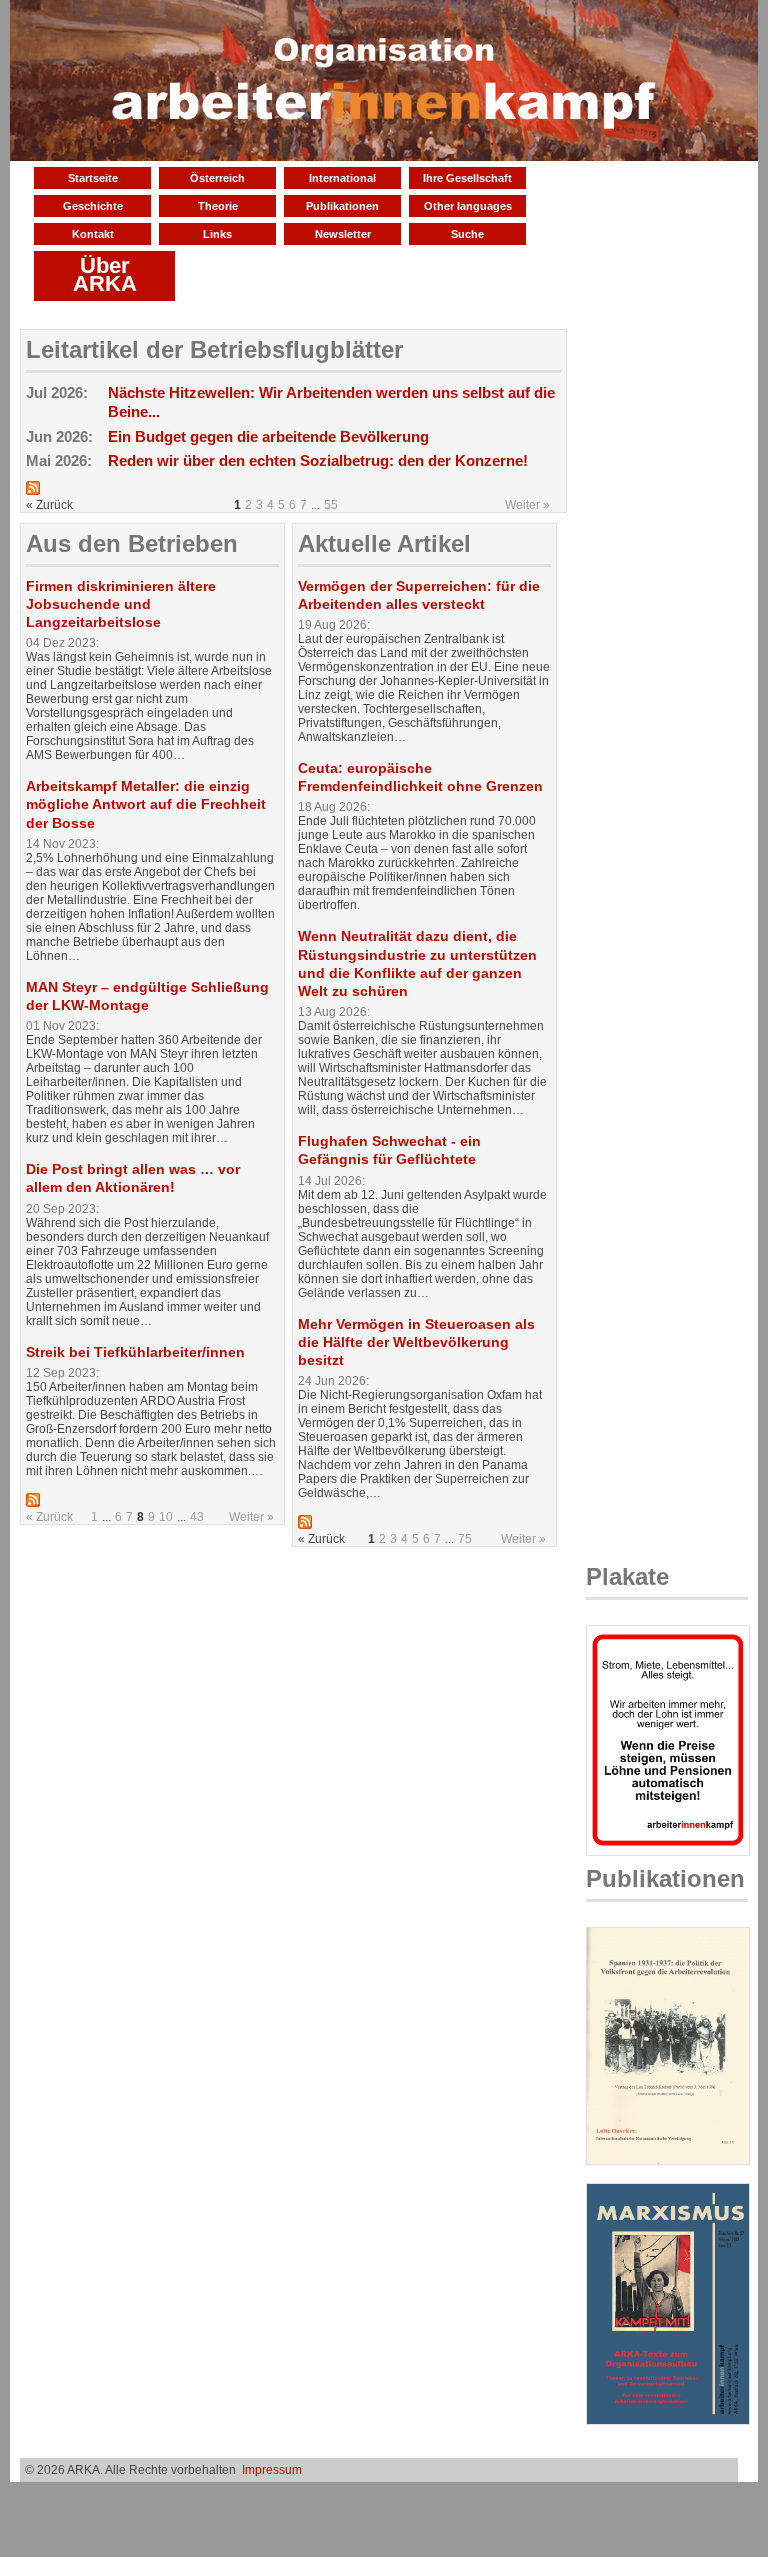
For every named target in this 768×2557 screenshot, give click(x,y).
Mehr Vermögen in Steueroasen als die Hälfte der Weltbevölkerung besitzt (416, 1342)
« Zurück (49, 1517)
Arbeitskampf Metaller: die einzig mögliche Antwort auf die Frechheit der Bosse (146, 804)
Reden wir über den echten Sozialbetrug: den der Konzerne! (318, 460)
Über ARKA (105, 274)
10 (166, 1517)
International (342, 178)
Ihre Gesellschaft (467, 178)
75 (465, 1539)
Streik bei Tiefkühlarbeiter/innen (135, 1352)
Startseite (93, 178)
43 (197, 1517)
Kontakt (93, 234)
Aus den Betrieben (132, 543)
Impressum (272, 2470)
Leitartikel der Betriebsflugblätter (214, 349)
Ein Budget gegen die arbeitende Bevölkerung (268, 436)
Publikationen (342, 206)
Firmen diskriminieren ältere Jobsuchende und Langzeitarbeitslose (121, 604)
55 (331, 505)
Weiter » (527, 505)
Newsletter (343, 234)
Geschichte (93, 206)
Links (217, 234)
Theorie (218, 206)
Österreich (217, 178)
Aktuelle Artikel (384, 543)
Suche (467, 234)
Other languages (468, 206)
